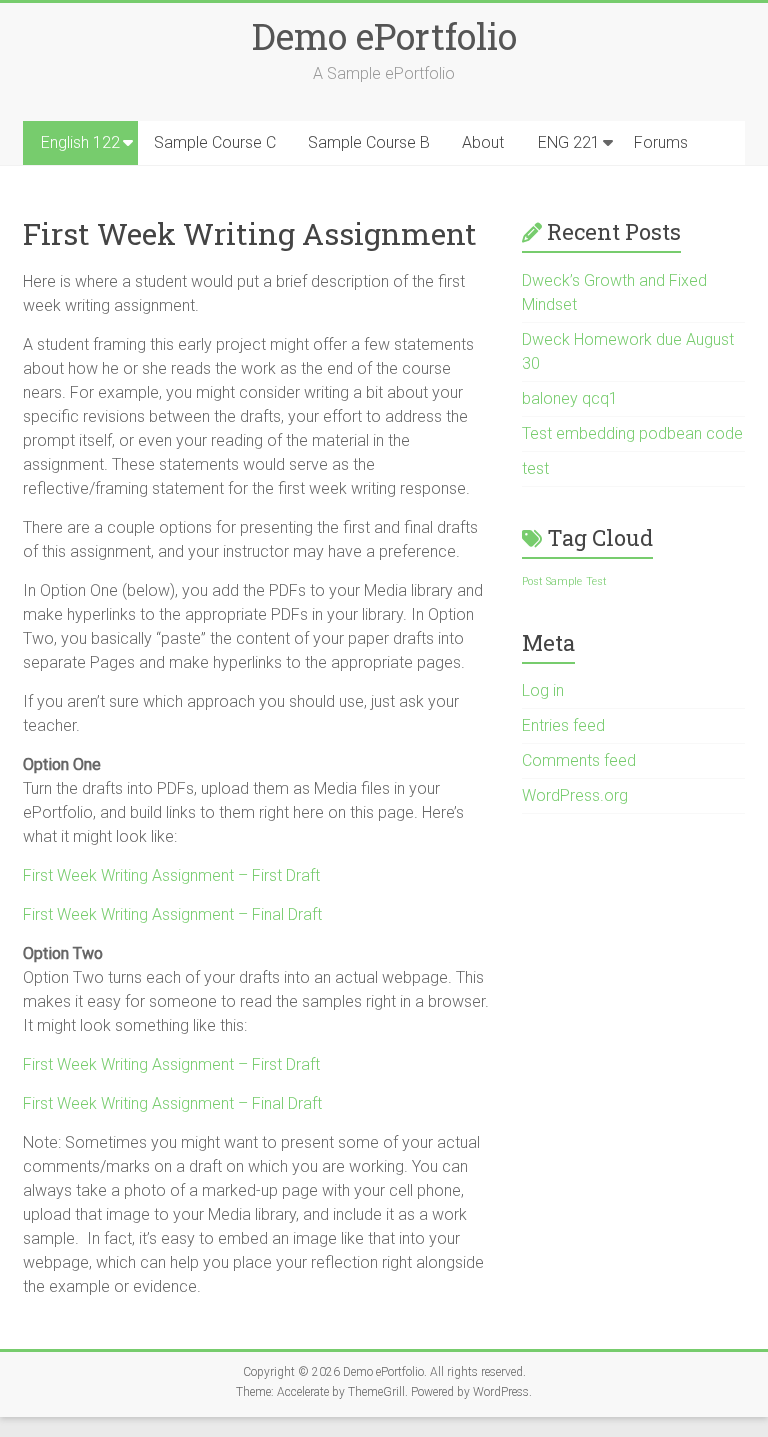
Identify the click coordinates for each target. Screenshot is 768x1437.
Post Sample (552, 581)
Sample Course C (215, 142)
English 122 (80, 142)
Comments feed (579, 760)
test (535, 468)
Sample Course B (369, 142)
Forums (661, 142)
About (483, 142)
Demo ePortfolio (384, 36)
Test (596, 581)
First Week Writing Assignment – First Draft (171, 875)
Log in (543, 690)
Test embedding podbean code (632, 433)
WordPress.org (575, 795)
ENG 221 (569, 142)
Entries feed (563, 725)
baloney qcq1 (570, 398)
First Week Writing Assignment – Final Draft (172, 914)
